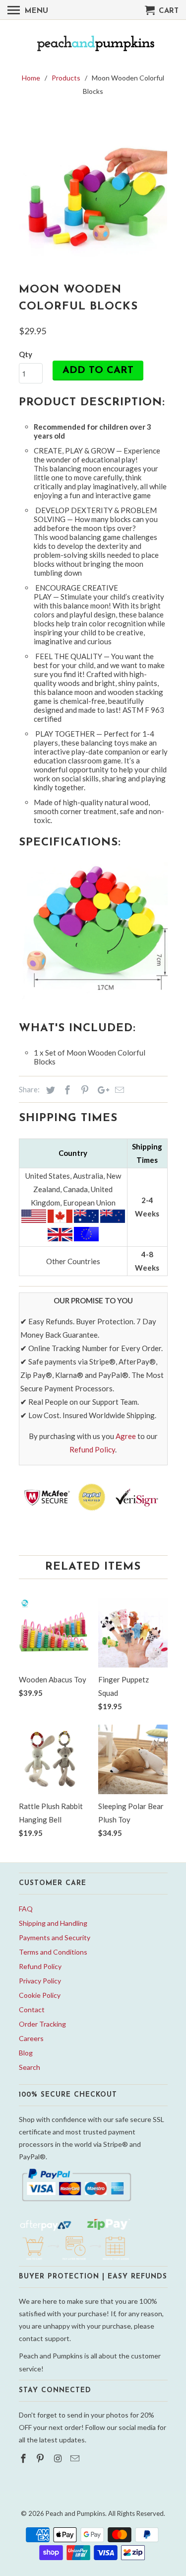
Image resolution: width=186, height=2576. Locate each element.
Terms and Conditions (53, 1952)
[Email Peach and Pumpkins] (76, 2458)
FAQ (26, 1909)
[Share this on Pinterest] (83, 1090)
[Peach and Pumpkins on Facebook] (24, 2458)
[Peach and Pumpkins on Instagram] (59, 2458)
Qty (26, 354)
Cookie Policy (40, 1995)
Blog (26, 2053)
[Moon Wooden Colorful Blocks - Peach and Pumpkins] (93, 187)
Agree (126, 1436)
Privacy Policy (40, 1981)
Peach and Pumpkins (75, 2513)
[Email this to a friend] (118, 1090)
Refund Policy (92, 1449)
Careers (31, 2038)
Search (30, 2067)
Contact (32, 2009)
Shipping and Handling (53, 1923)
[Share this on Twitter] (49, 1090)
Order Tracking (42, 2024)
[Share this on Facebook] (66, 1090)
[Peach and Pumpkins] (93, 44)
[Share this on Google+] (101, 1090)
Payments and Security (55, 1937)
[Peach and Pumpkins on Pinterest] (41, 2458)
